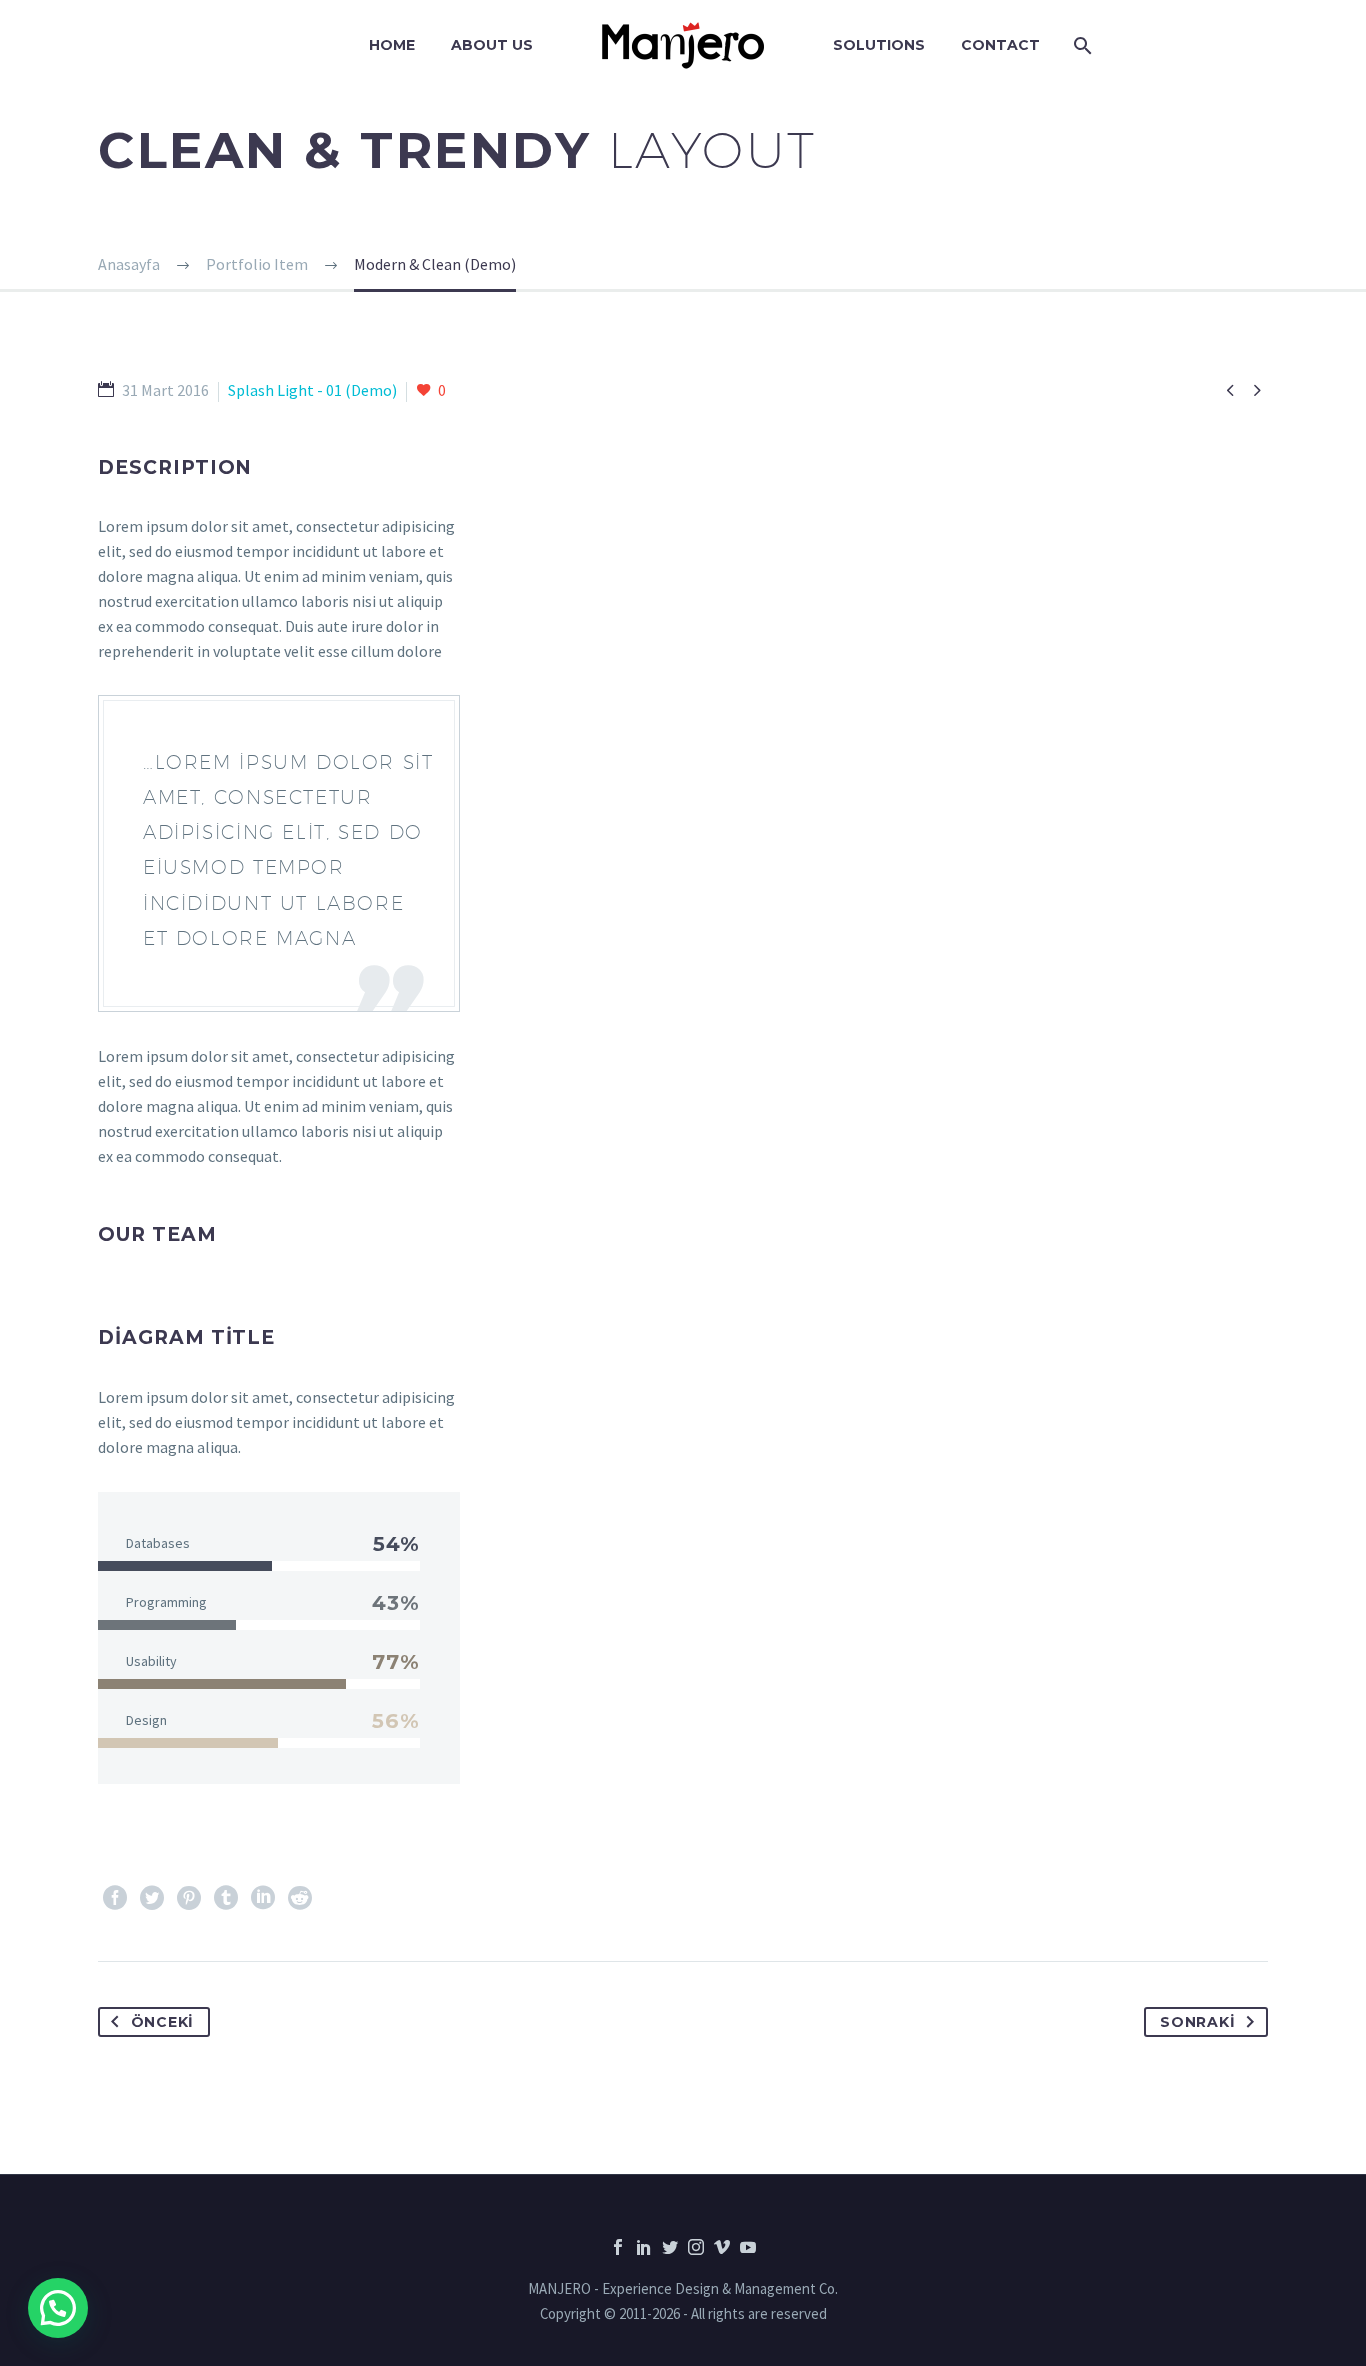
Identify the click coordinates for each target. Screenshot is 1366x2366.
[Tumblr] (226, 1898)
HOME (392, 45)
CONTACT (1000, 45)
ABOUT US (492, 45)
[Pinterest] (189, 1898)
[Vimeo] (722, 2247)
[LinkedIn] (263, 1898)
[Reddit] (300, 1898)
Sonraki (1197, 2022)
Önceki (162, 2022)
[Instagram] (696, 2247)
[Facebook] (115, 1898)
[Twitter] (152, 1898)
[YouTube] (748, 2247)
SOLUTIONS (879, 45)
